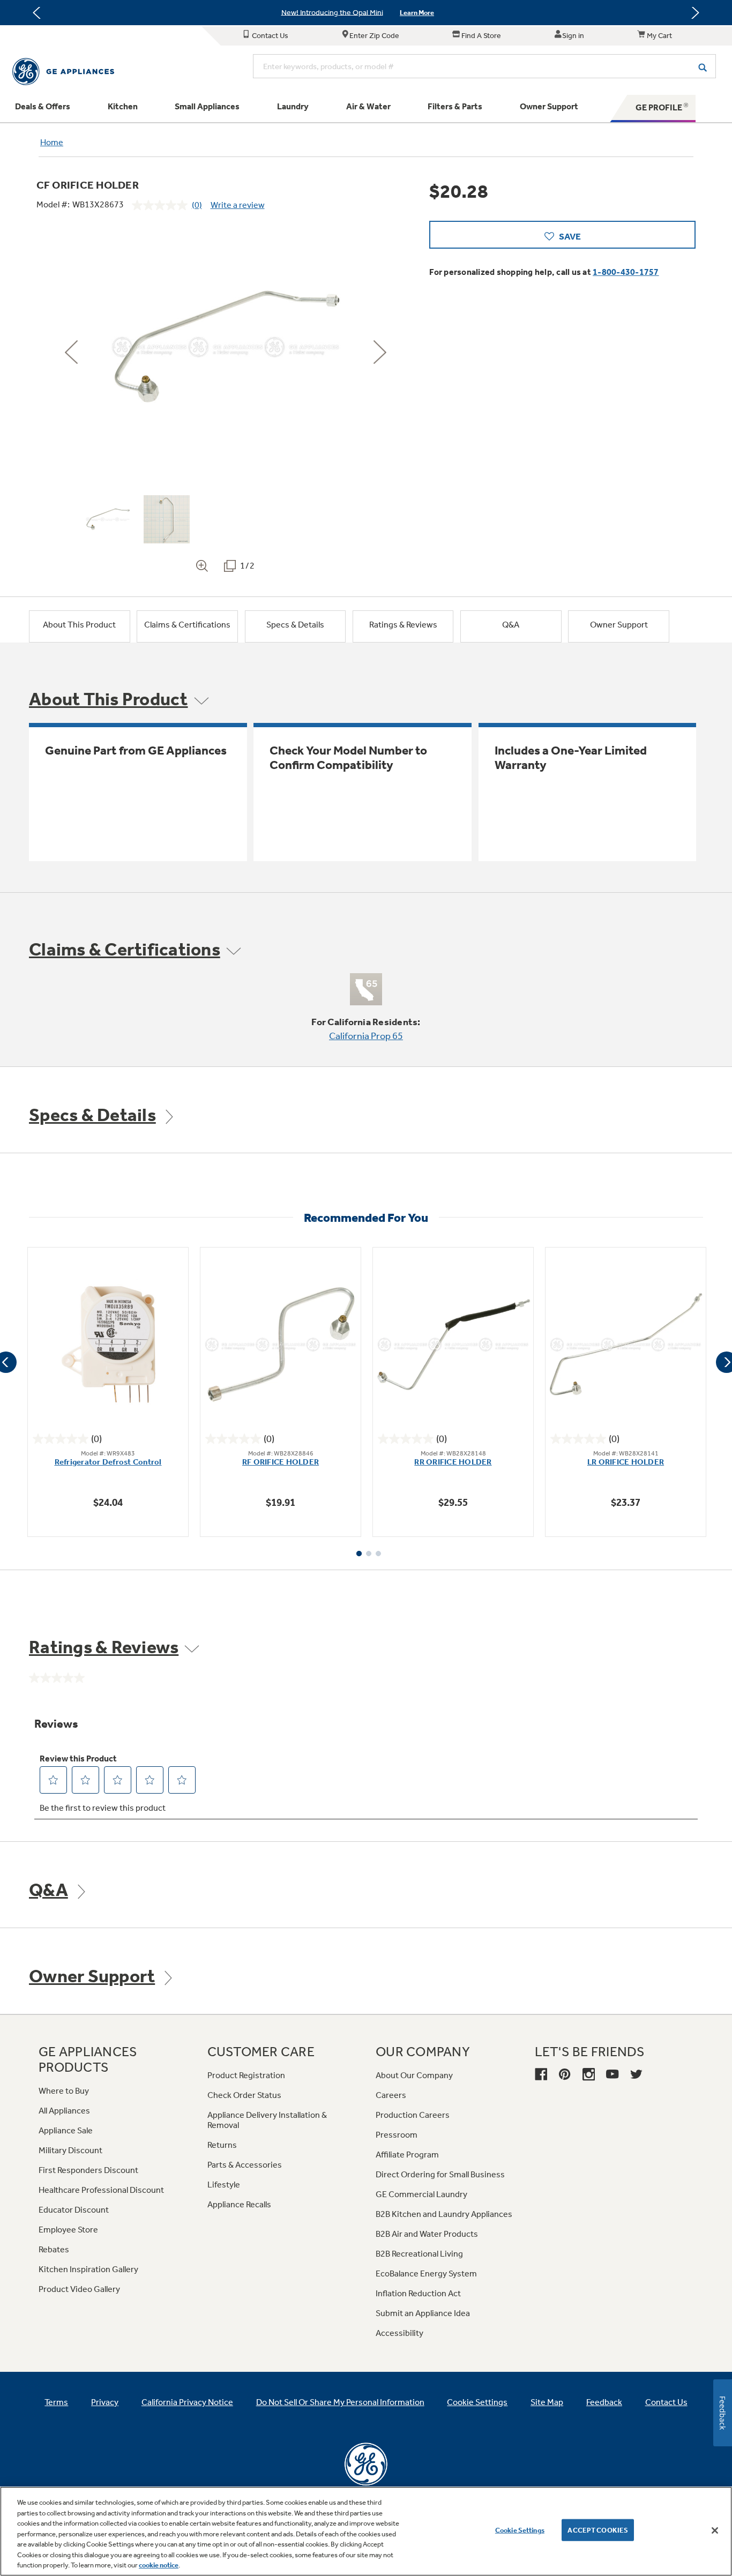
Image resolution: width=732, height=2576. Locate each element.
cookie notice (159, 2565)
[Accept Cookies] (715, 2530)
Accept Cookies (598, 2530)
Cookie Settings (520, 2530)
